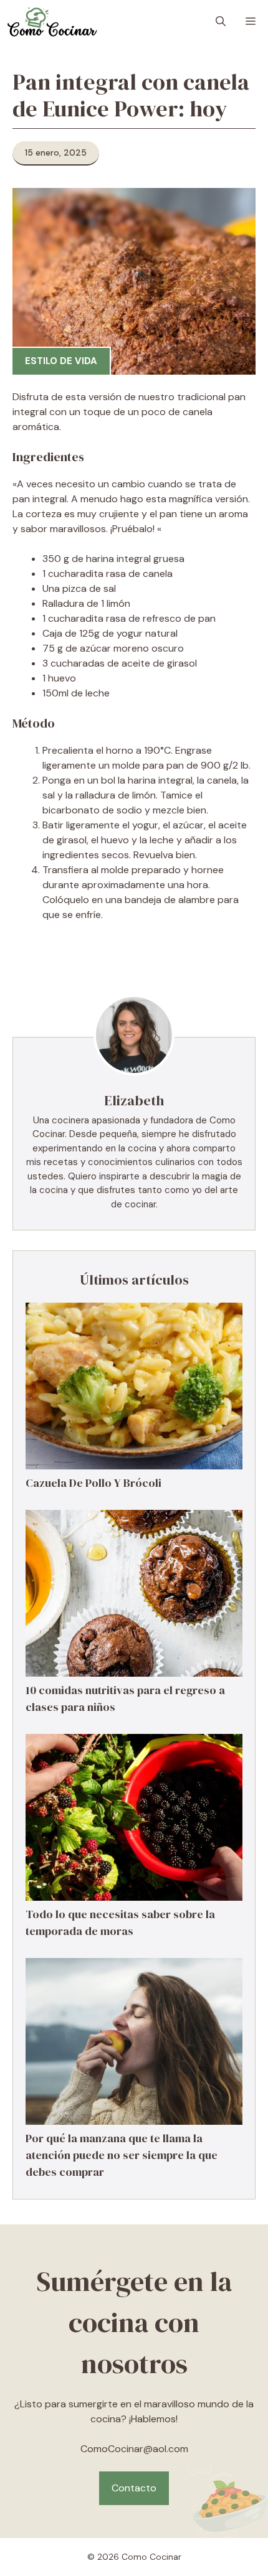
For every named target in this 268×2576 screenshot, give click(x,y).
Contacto (134, 2488)
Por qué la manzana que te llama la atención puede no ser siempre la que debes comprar (122, 2155)
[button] (221, 22)
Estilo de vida (61, 361)
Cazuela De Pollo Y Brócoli (93, 1483)
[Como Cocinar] (52, 22)
